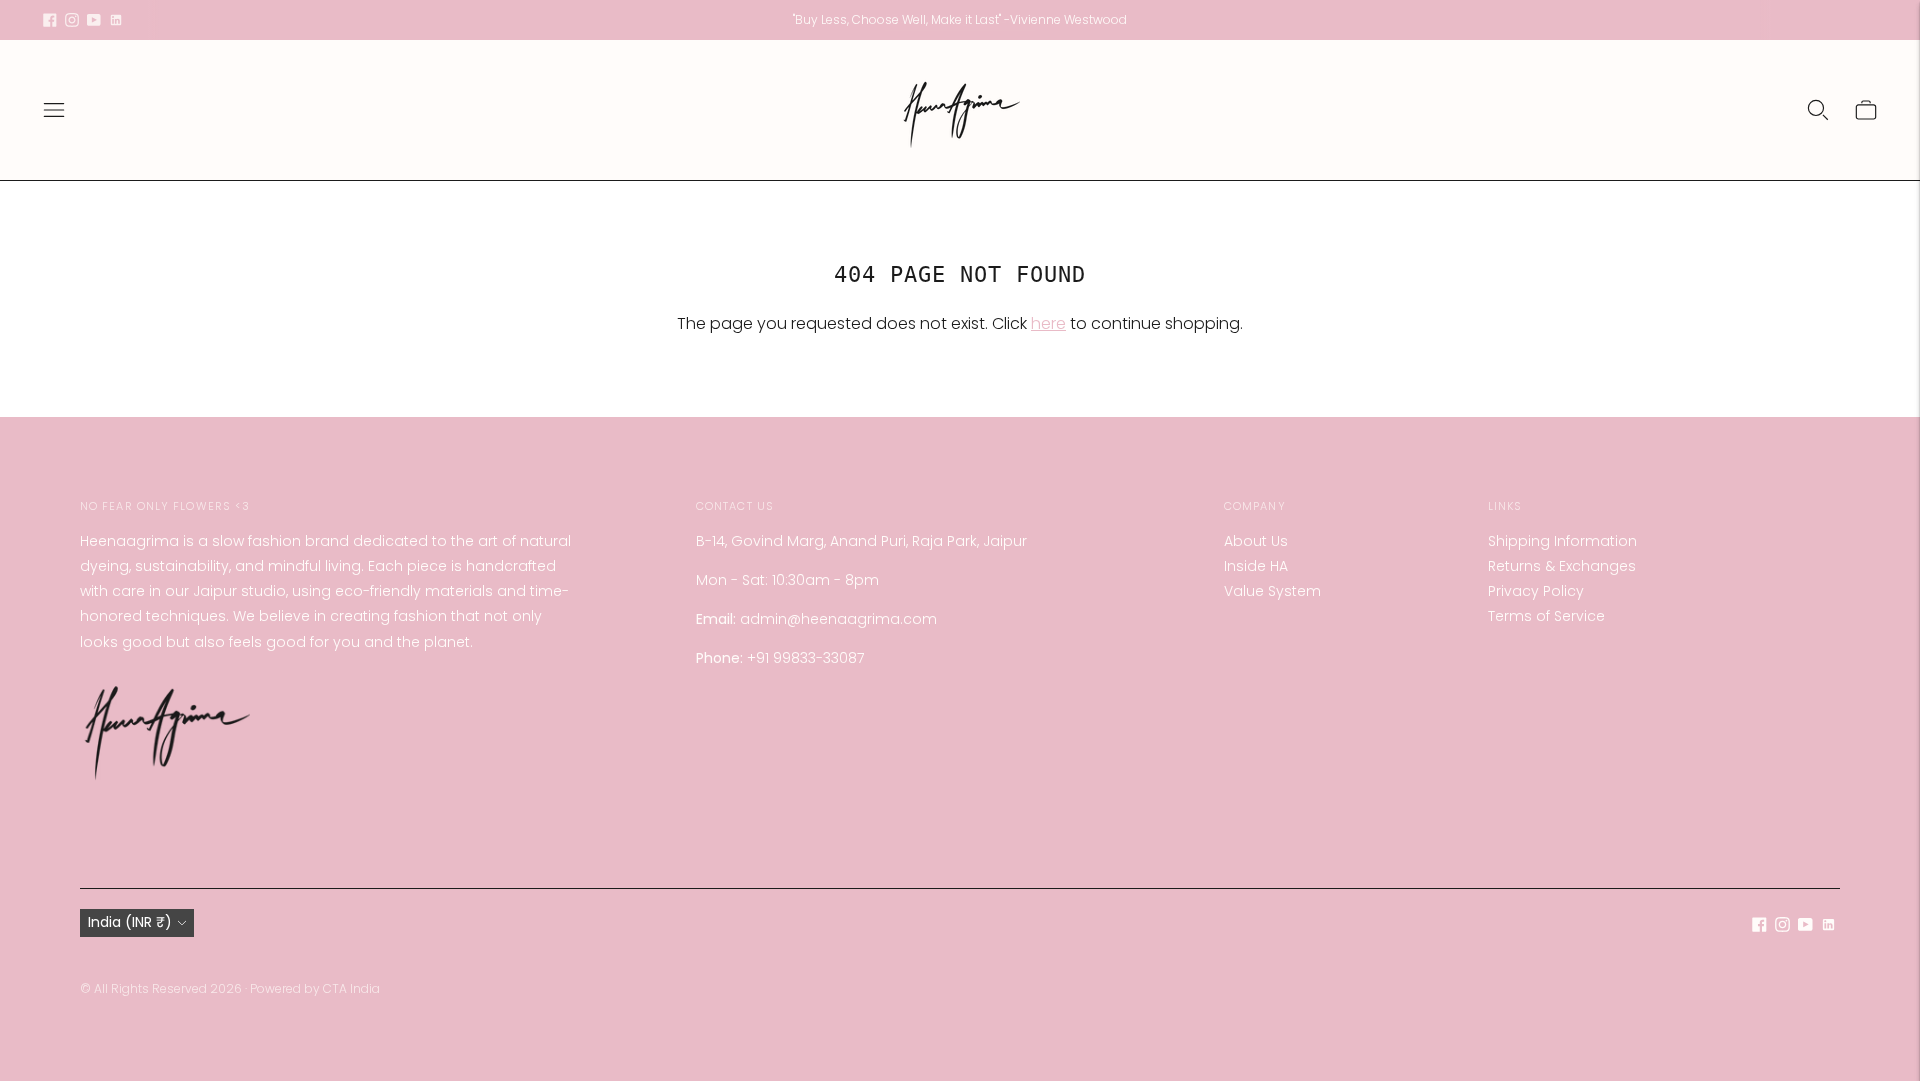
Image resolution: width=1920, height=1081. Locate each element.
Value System (1272, 591)
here (1048, 323)
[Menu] (54, 110)
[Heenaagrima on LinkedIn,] (116, 20)
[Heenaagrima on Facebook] (50, 20)
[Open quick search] (1818, 110)
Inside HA (1256, 566)
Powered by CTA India (315, 988)
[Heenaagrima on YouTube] (94, 20)
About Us (1256, 541)
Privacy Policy (1536, 591)
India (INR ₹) (130, 922)
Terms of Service (1546, 616)
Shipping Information (1562, 541)
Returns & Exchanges (1562, 566)
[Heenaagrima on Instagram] (72, 20)
